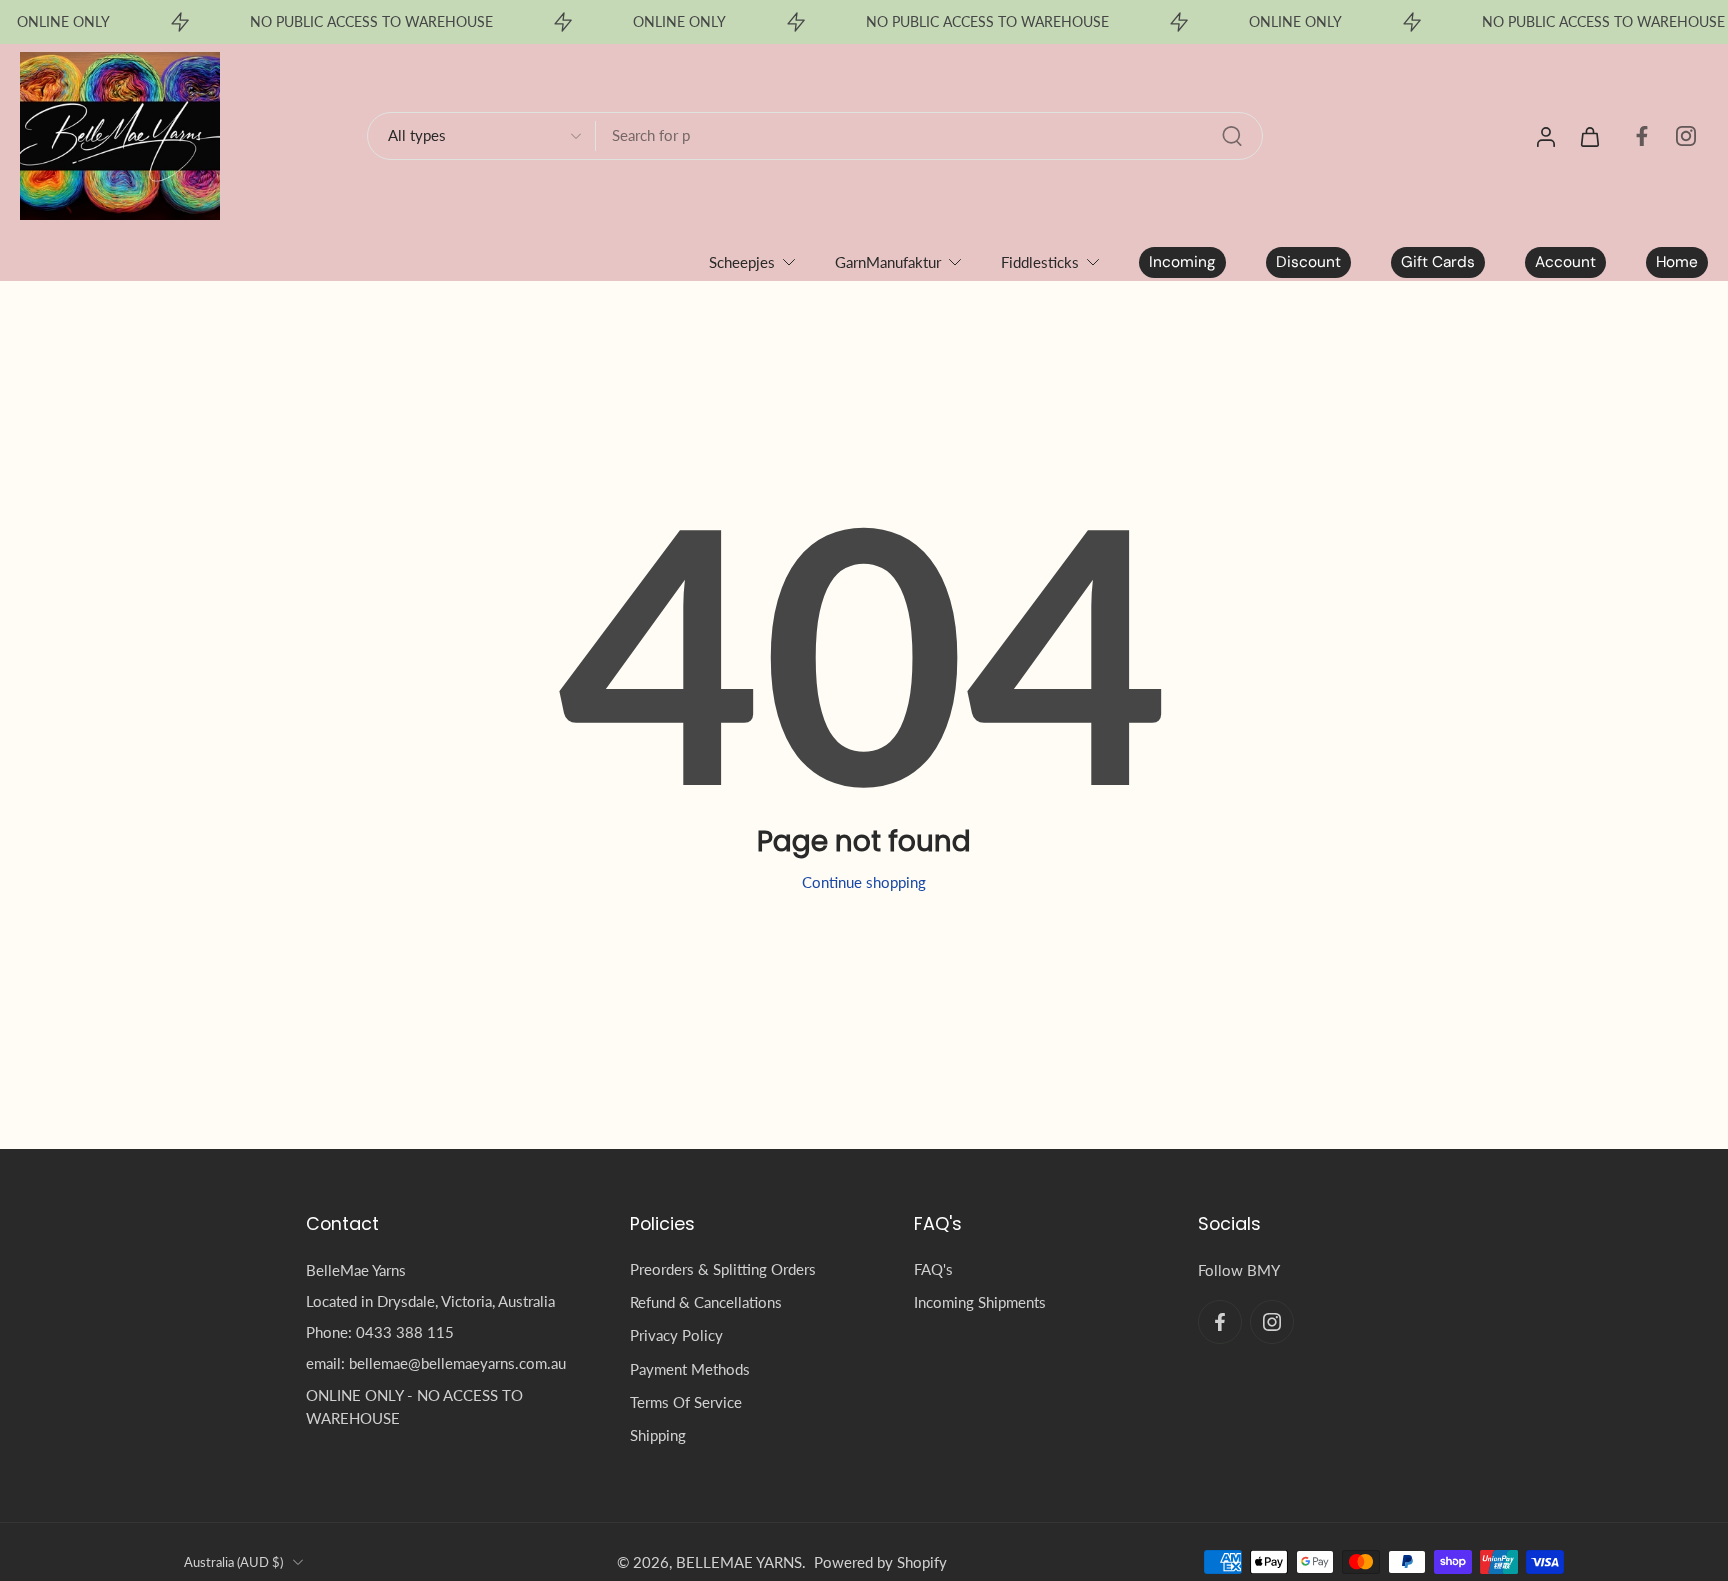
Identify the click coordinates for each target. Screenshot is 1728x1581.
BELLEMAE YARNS (739, 1561)
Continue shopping (864, 882)
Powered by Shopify (880, 1561)
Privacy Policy (676, 1335)
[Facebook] (1642, 136)
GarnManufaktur (888, 262)
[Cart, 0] (1590, 136)
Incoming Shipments (980, 1302)
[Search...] (1232, 136)
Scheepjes (742, 262)
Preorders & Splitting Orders (723, 1269)
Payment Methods (690, 1368)
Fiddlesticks (1040, 262)
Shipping (658, 1435)
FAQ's (933, 1269)
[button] (438, 1224)
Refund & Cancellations (706, 1302)
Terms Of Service (686, 1402)
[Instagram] (1686, 136)
